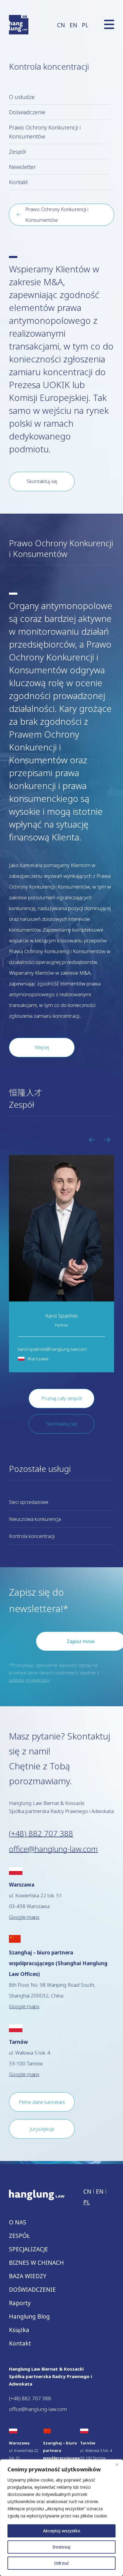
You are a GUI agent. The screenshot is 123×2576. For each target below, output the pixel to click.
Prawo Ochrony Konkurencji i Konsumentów (45, 132)
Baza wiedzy (28, 2276)
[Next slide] (109, 1140)
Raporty (20, 2303)
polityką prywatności (29, 1680)
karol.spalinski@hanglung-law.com (52, 1349)
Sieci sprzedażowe (29, 1502)
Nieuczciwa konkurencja (35, 1519)
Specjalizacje (29, 2249)
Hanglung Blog (29, 2316)
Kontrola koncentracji (32, 1536)
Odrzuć (61, 2563)
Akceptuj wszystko (62, 2531)
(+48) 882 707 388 (41, 1833)
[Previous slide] (94, 1140)
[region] (61, 2518)
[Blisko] (117, 2464)
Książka (19, 2330)
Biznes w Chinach (36, 2263)
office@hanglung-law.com (53, 1849)
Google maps (24, 1917)
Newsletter (22, 167)
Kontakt (18, 182)
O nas (18, 2222)
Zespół (17, 152)
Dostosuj (61, 2547)
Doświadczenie (27, 112)
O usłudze (22, 97)
